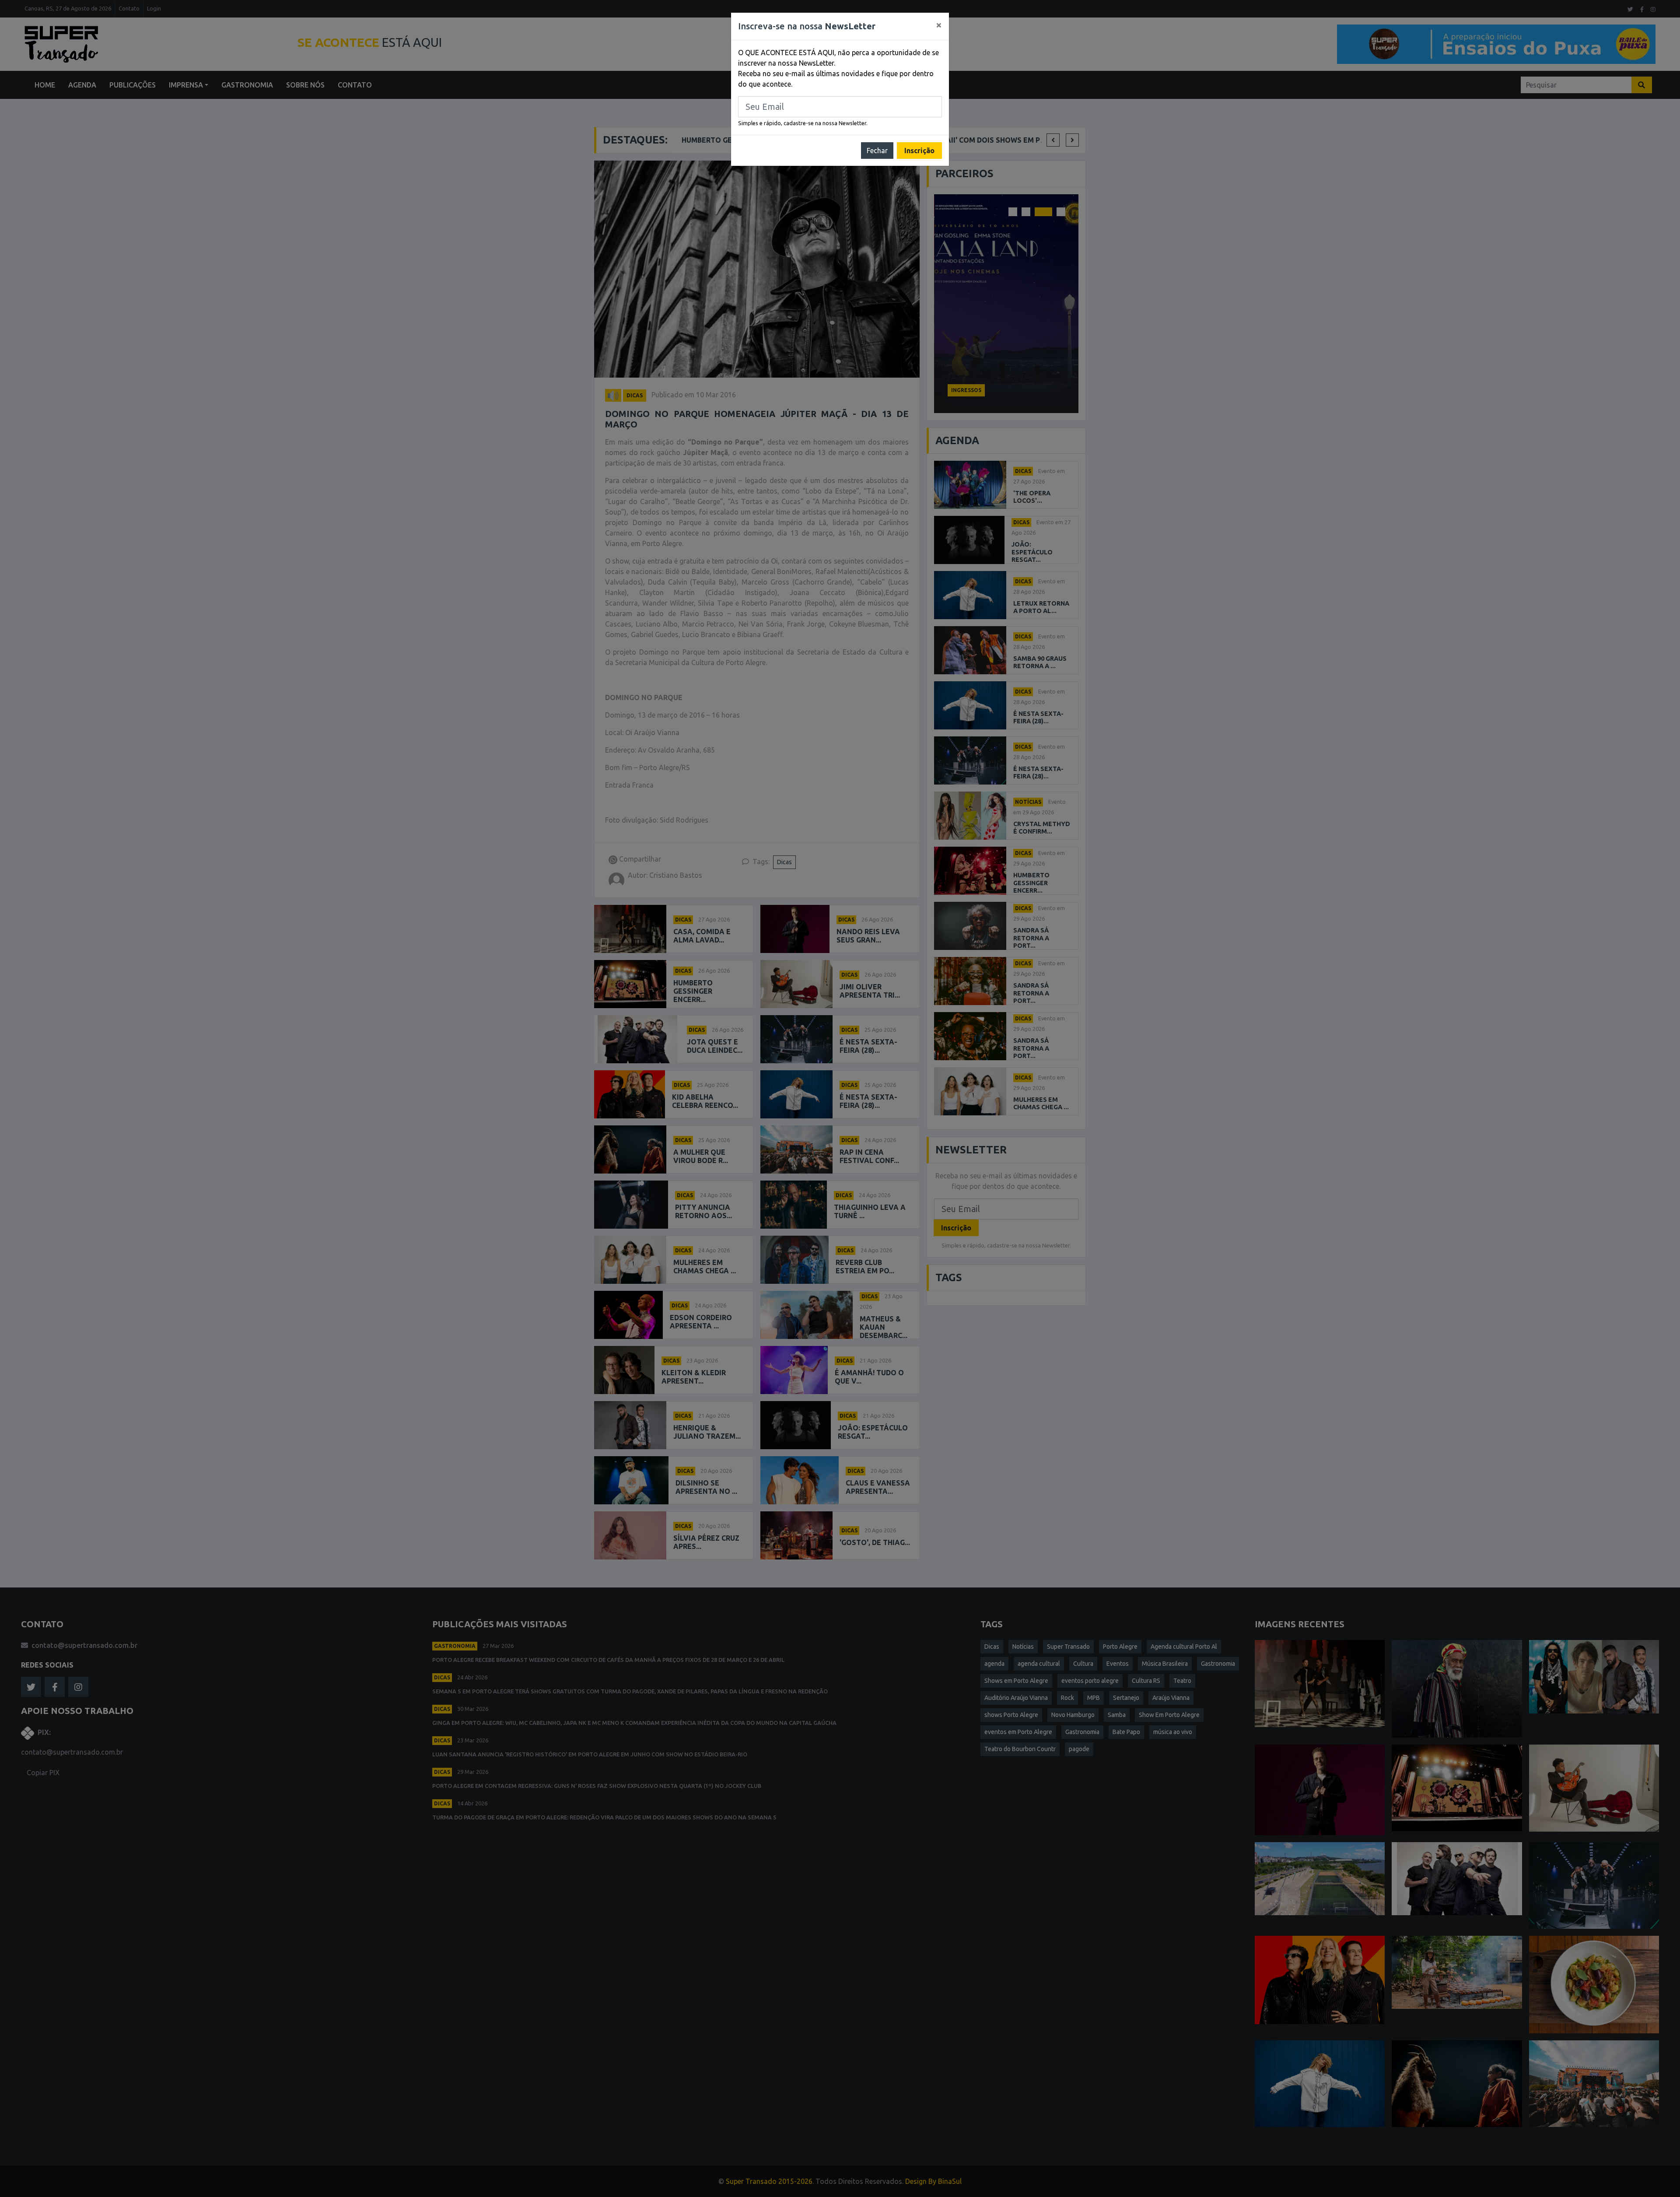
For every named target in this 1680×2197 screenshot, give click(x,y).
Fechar (877, 151)
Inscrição (919, 151)
